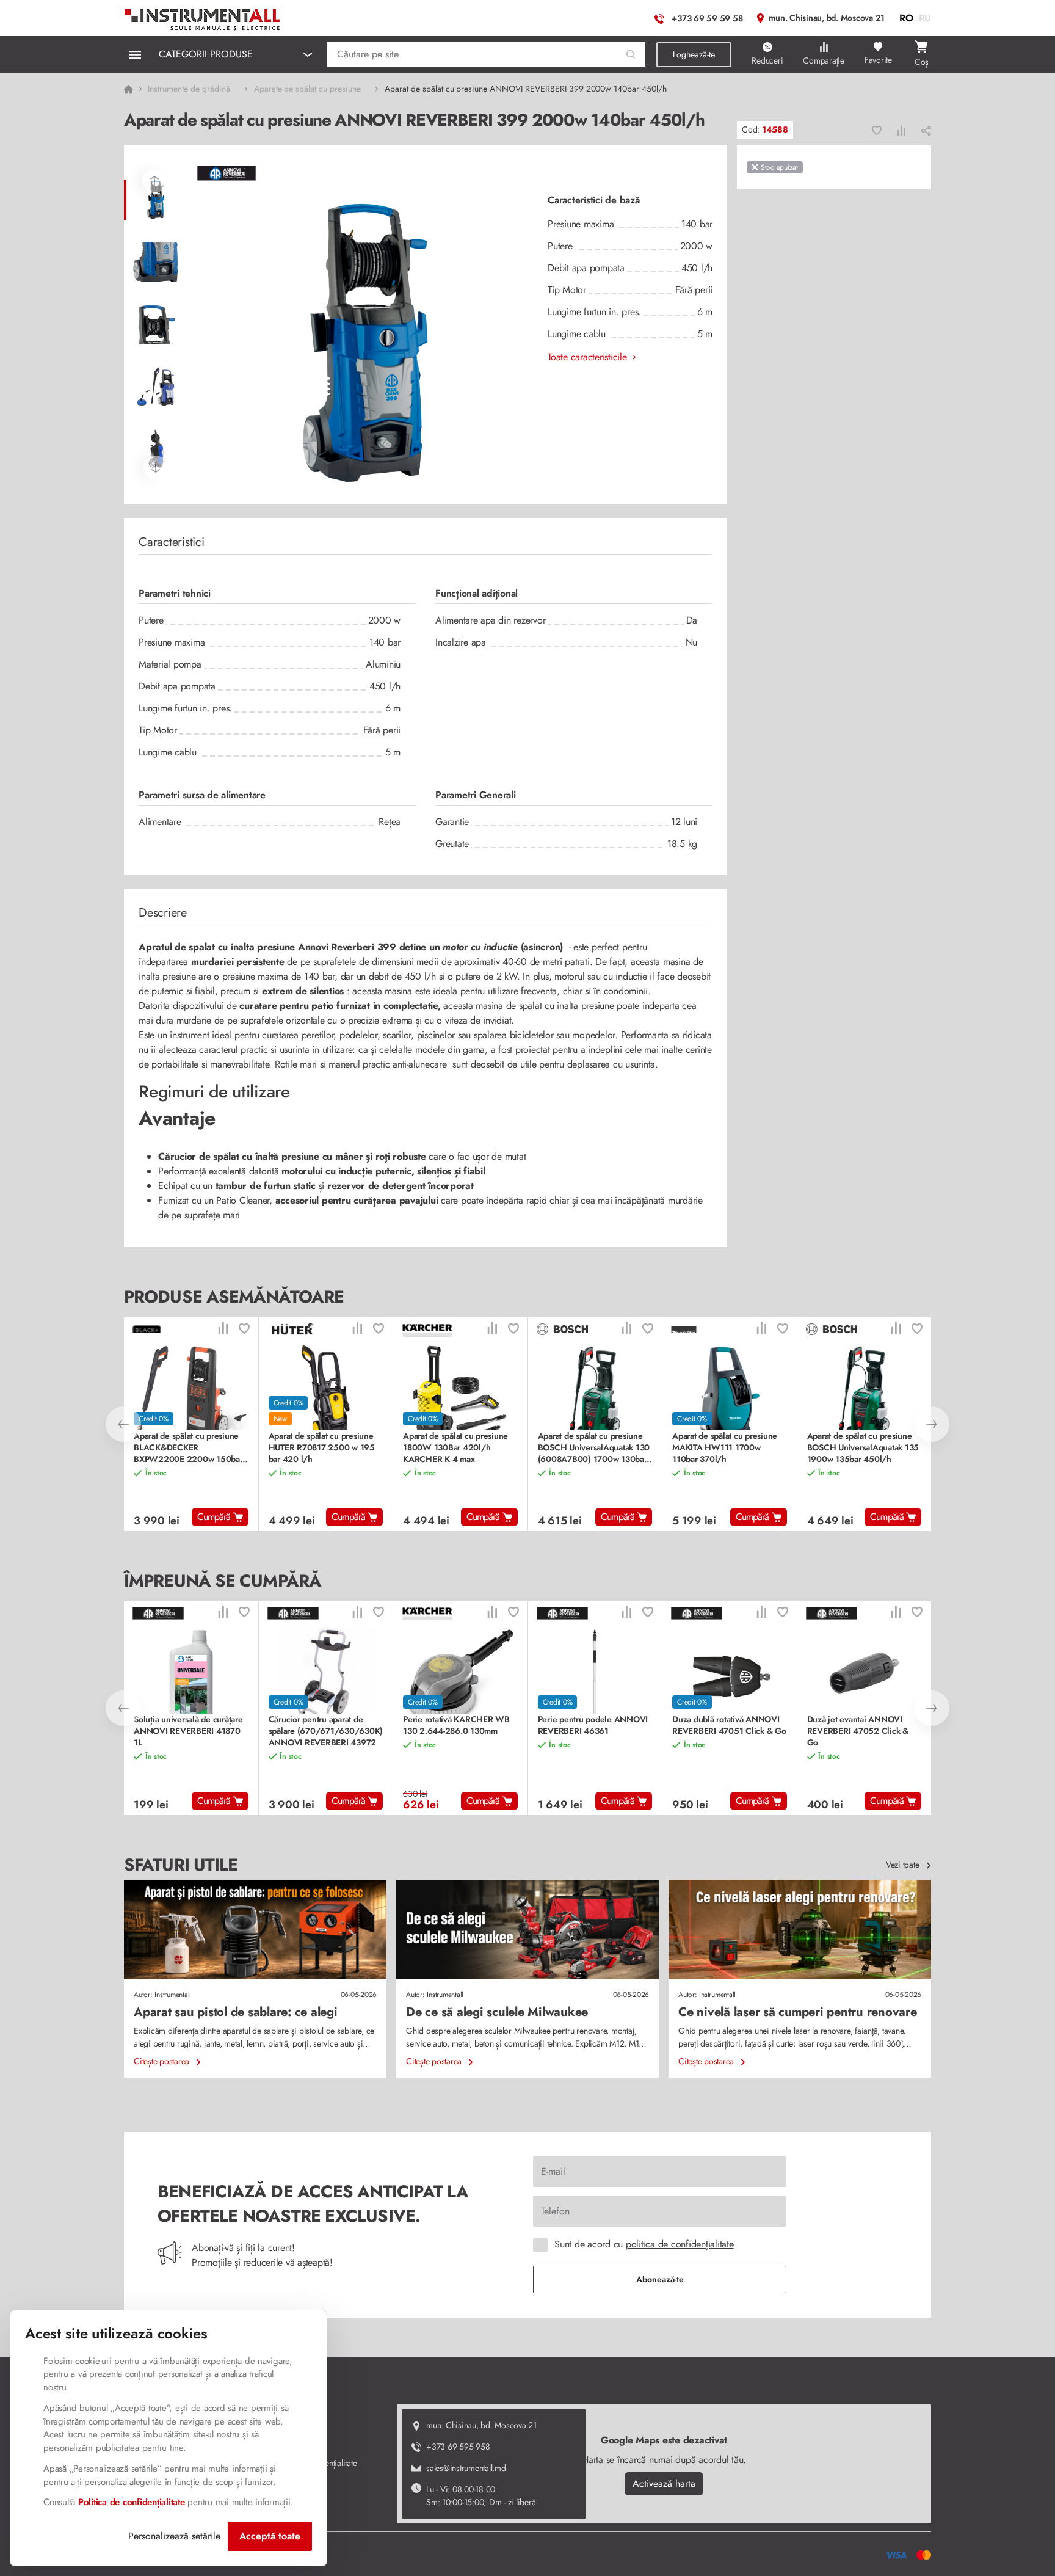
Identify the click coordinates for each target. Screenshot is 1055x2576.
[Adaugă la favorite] (877, 130)
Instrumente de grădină (189, 89)
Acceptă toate (270, 2536)
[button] (631, 55)
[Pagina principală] (203, 17)
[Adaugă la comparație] (901, 130)
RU (925, 18)
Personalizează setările (174, 2536)
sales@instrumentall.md (466, 2468)
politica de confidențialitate (680, 2244)
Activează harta (664, 2483)
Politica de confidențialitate (132, 2502)
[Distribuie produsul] (926, 130)
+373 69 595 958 (458, 2447)
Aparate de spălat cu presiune (307, 89)
